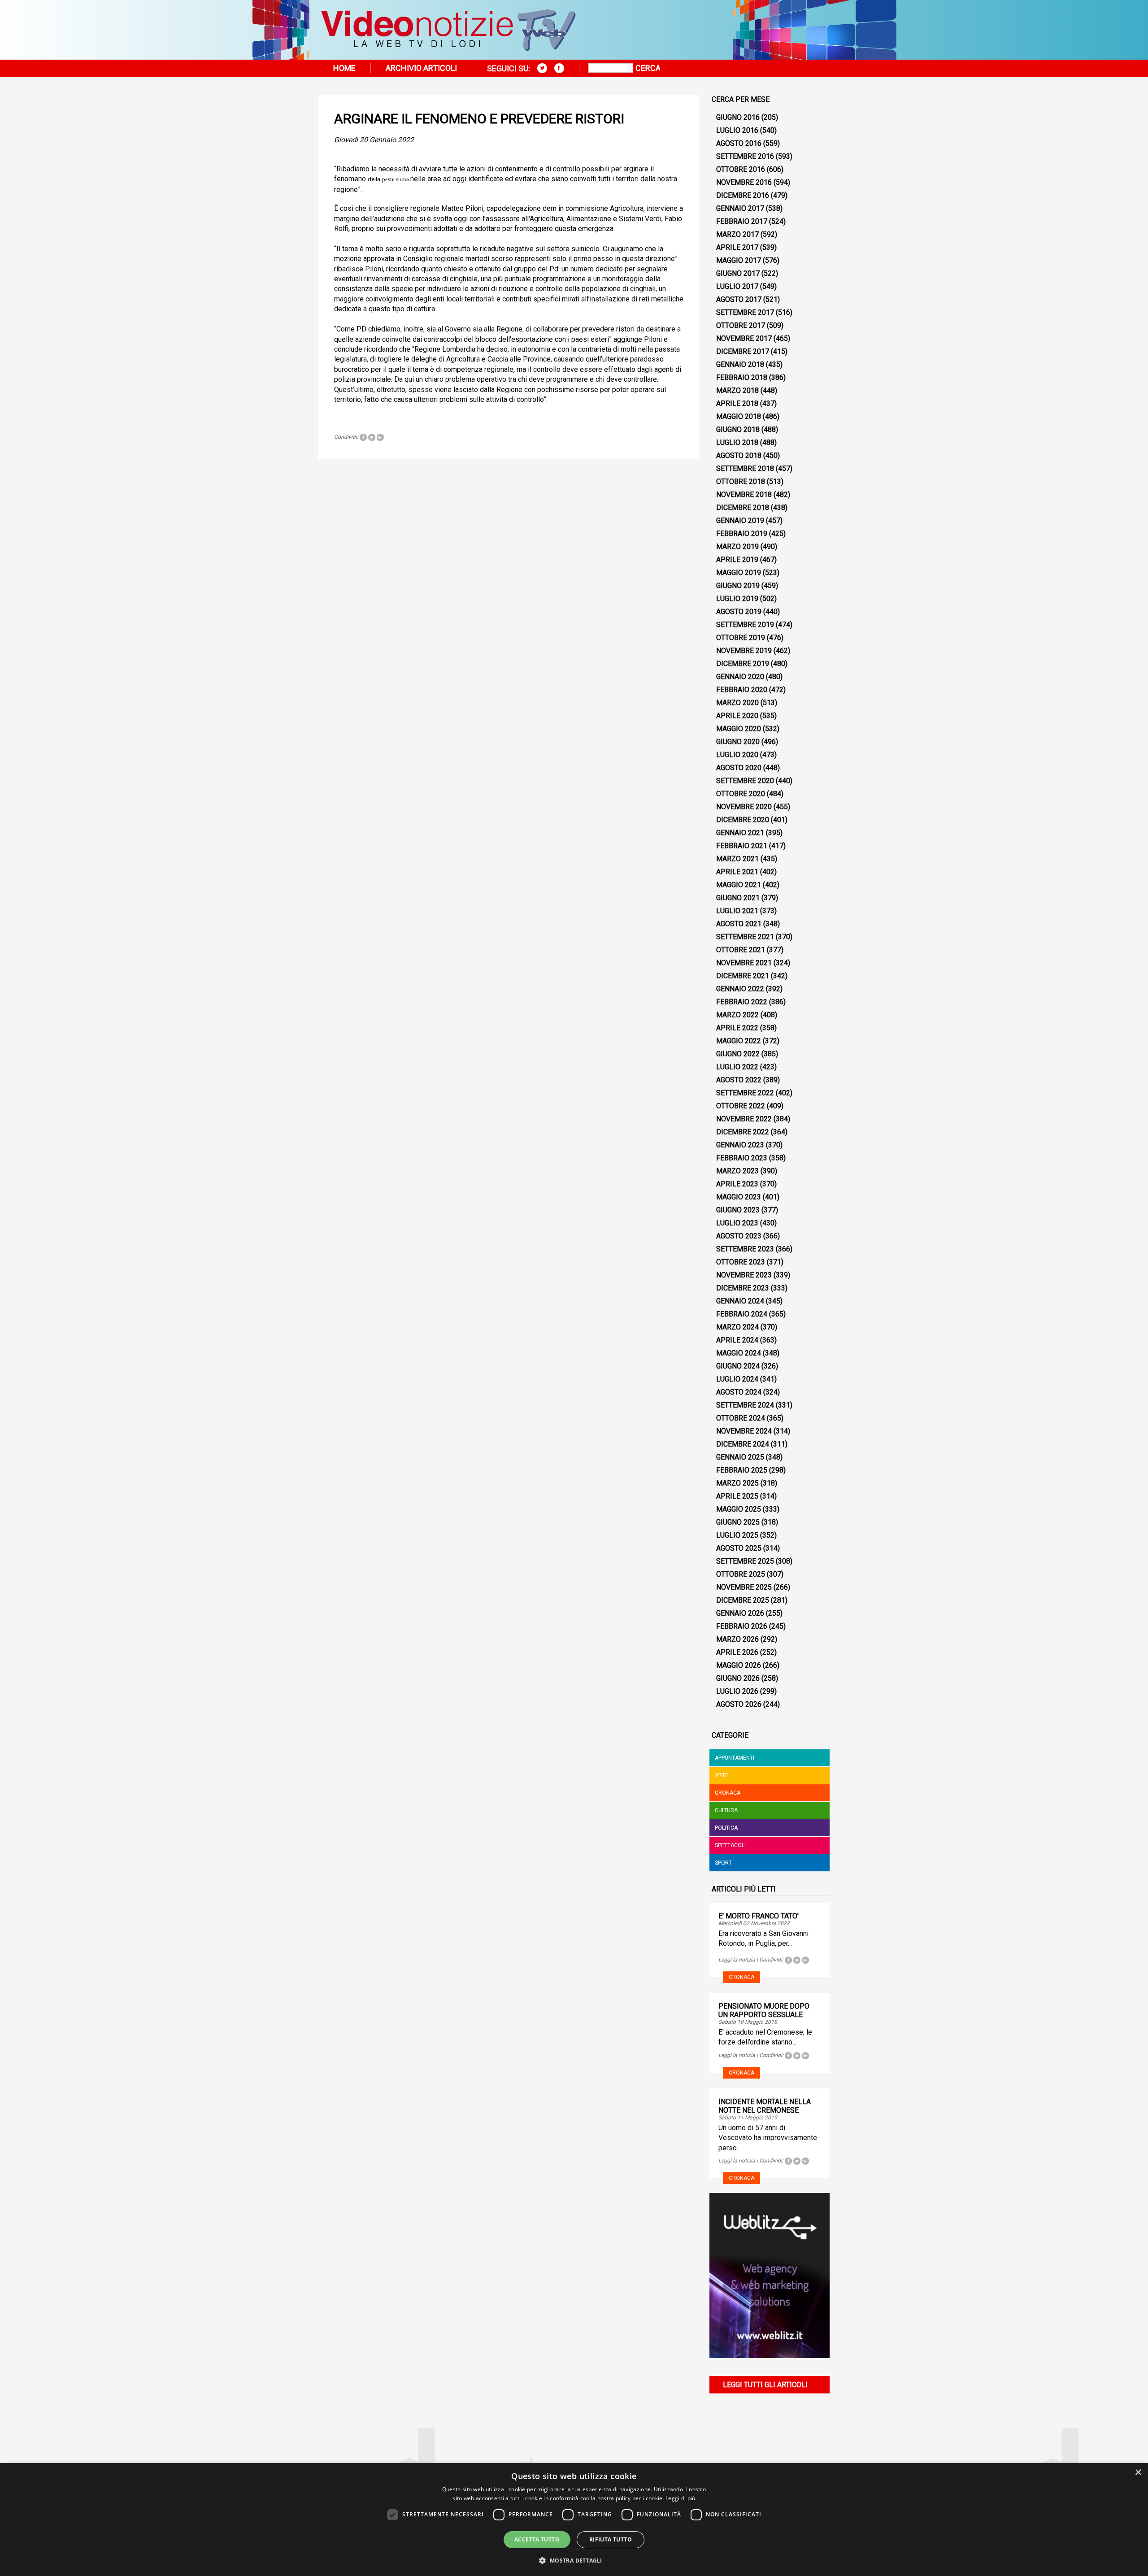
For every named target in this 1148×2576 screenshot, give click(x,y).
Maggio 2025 (739, 1509)
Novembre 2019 (744, 651)
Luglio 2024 (737, 1379)
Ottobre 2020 (741, 794)
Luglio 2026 (737, 1691)
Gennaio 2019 (740, 521)
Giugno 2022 (738, 1054)
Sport (723, 1863)
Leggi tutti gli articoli (765, 2385)
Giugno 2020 (738, 742)
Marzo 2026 (737, 1639)
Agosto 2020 (739, 768)
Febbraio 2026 (742, 1626)
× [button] (1138, 2473)
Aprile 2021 (737, 872)
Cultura (726, 1810)
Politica (726, 1828)
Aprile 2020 (737, 716)
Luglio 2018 (737, 442)
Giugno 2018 (738, 429)
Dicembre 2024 (743, 1444)
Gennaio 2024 (740, 1301)
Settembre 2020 (745, 781)
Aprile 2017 (737, 247)
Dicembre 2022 (743, 1132)
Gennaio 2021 (740, 833)
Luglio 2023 (737, 1223)
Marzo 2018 (737, 390)
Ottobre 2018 (741, 482)
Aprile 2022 (737, 1028)
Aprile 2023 (737, 1184)
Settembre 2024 (745, 1405)
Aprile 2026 (737, 1652)
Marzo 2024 (737, 1327)
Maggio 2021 (739, 885)
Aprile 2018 (737, 403)
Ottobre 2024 (741, 1418)
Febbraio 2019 (742, 534)
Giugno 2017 (738, 273)
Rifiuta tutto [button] (611, 2539)
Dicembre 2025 (743, 1600)
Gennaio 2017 (740, 208)
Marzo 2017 (737, 234)
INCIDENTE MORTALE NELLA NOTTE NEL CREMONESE (765, 2106)
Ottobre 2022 (741, 1106)
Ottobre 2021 (741, 950)
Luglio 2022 (737, 1067)
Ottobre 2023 (741, 1262)
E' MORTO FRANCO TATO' (759, 1916)
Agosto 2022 (739, 1080)
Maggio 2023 (739, 1197)
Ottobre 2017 (741, 325)
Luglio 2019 (737, 599)
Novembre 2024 (744, 1431)
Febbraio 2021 (742, 846)
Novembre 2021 (744, 963)
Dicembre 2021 (743, 976)
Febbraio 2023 (742, 1158)
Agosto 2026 (739, 1704)
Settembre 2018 (745, 469)
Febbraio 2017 (742, 221)
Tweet (372, 437)
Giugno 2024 (738, 1366)
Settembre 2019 (745, 625)
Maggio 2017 (739, 260)
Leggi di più (681, 2498)
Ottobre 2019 (741, 638)
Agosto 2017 (739, 299)
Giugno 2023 (738, 1210)
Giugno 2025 (738, 1522)
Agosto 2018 (739, 455)
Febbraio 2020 (742, 690)
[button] (574, 2560)
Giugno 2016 (738, 117)
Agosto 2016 (739, 143)
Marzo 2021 (737, 859)
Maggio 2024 (739, 1353)
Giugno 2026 (738, 1678)
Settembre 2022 (745, 1093)
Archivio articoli (421, 68)
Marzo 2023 (737, 1171)
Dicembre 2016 (743, 195)
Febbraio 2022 (742, 1002)
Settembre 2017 (745, 312)
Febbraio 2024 (742, 1314)
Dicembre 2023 (743, 1288)
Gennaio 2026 (740, 1613)
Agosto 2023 (739, 1236)
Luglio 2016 (737, 130)
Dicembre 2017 (743, 351)
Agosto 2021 (739, 924)
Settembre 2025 (745, 1561)
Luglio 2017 (737, 286)
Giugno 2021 (738, 898)
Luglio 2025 (737, 1535)
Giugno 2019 (738, 586)
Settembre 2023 (745, 1249)
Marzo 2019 (737, 547)
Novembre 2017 (744, 338)
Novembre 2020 (744, 807)
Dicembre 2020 (743, 820)
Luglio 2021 (737, 911)
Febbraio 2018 (742, 377)
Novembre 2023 (744, 1275)
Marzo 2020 (737, 703)
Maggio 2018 (739, 416)
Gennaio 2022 (740, 989)
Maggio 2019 (739, 573)
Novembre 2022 (744, 1119)
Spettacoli (730, 1845)
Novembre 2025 (744, 1587)
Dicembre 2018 (743, 508)
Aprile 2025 (737, 1496)
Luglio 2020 (737, 755)
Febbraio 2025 (742, 1470)
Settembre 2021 (745, 937)
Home (344, 68)
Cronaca (728, 1793)
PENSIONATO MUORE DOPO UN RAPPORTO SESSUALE (764, 2010)
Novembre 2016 (744, 182)
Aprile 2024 (737, 1340)
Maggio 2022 (739, 1041)
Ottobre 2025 (741, 1574)
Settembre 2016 (745, 156)
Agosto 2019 (739, 612)
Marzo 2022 (737, 1015)
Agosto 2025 (739, 1548)
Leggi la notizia (737, 1960)
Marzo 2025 (737, 1483)
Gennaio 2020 (740, 677)
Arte (722, 1775)
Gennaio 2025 (740, 1457)
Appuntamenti (735, 1758)
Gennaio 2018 (740, 364)
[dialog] (574, 2519)
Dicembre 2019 (743, 664)
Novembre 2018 (744, 495)
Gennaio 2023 (740, 1145)
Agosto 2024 (739, 1392)
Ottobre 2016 (741, 169)
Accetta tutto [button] (537, 2539)
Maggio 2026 (739, 1665)
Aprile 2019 (737, 560)
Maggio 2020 (739, 729)
